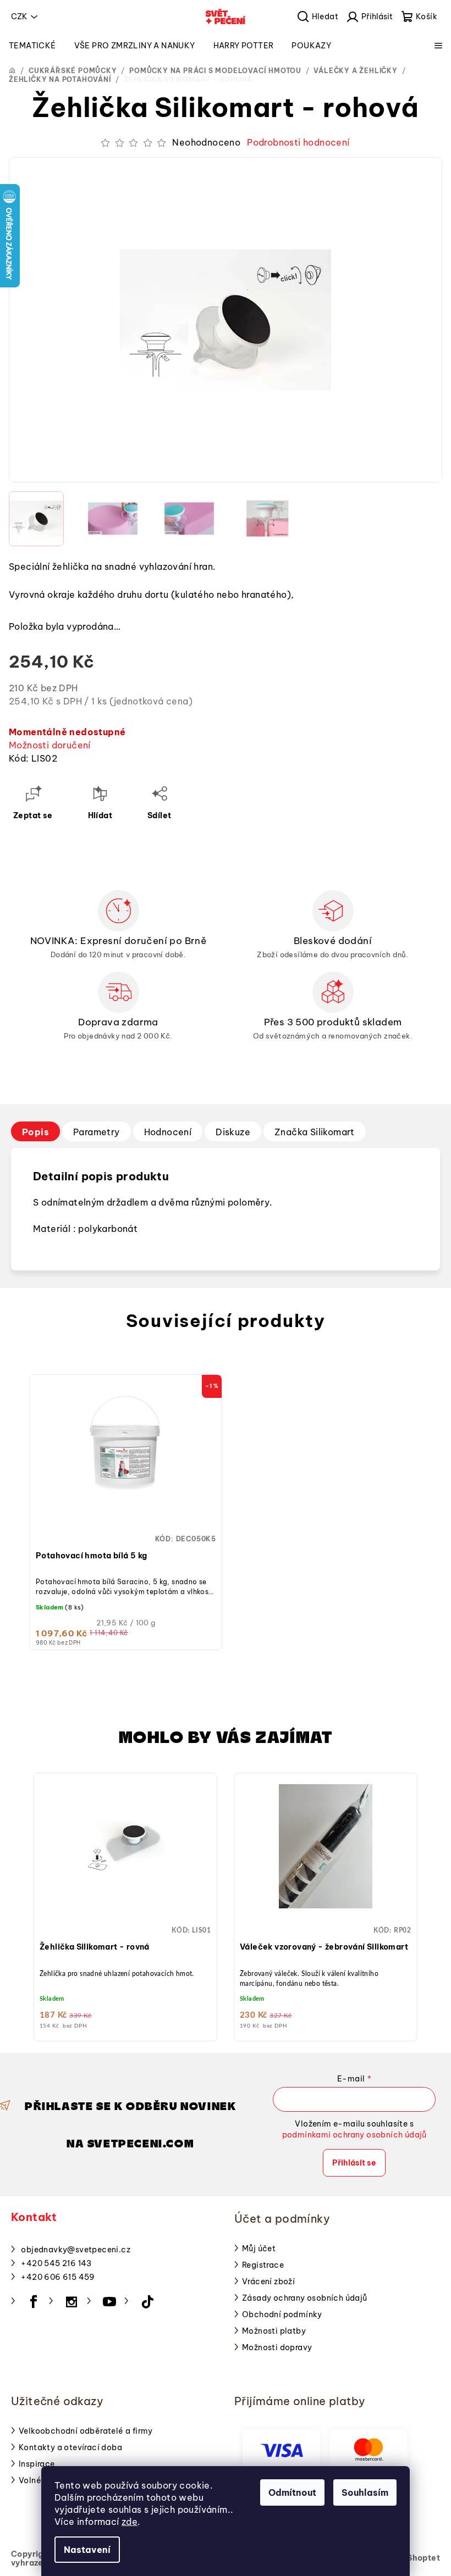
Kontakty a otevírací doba (70, 2447)
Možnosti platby (274, 2331)
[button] (125, 1909)
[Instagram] (71, 2302)
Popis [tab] (35, 1132)
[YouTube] (109, 2302)
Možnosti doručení (50, 745)
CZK (19, 16)
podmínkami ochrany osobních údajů (354, 2135)
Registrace (263, 2265)
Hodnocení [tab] (168, 1132)
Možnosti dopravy (277, 2347)
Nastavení (87, 2550)
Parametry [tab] (97, 1132)
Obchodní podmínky (282, 2314)
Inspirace (37, 2464)
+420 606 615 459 (58, 2277)
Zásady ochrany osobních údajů (305, 2298)
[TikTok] (147, 2302)
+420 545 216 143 (56, 2263)
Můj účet (259, 2249)
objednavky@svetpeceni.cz (76, 2250)
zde (130, 2522)
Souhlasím (365, 2492)
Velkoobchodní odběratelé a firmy (86, 2431)
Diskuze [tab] (233, 1132)
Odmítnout (292, 2492)
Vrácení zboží (268, 2281)
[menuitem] (32, 46)
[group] (125, 1904)
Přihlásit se (354, 2163)
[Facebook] (34, 2302)
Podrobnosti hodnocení (298, 142)
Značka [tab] (315, 1132)
